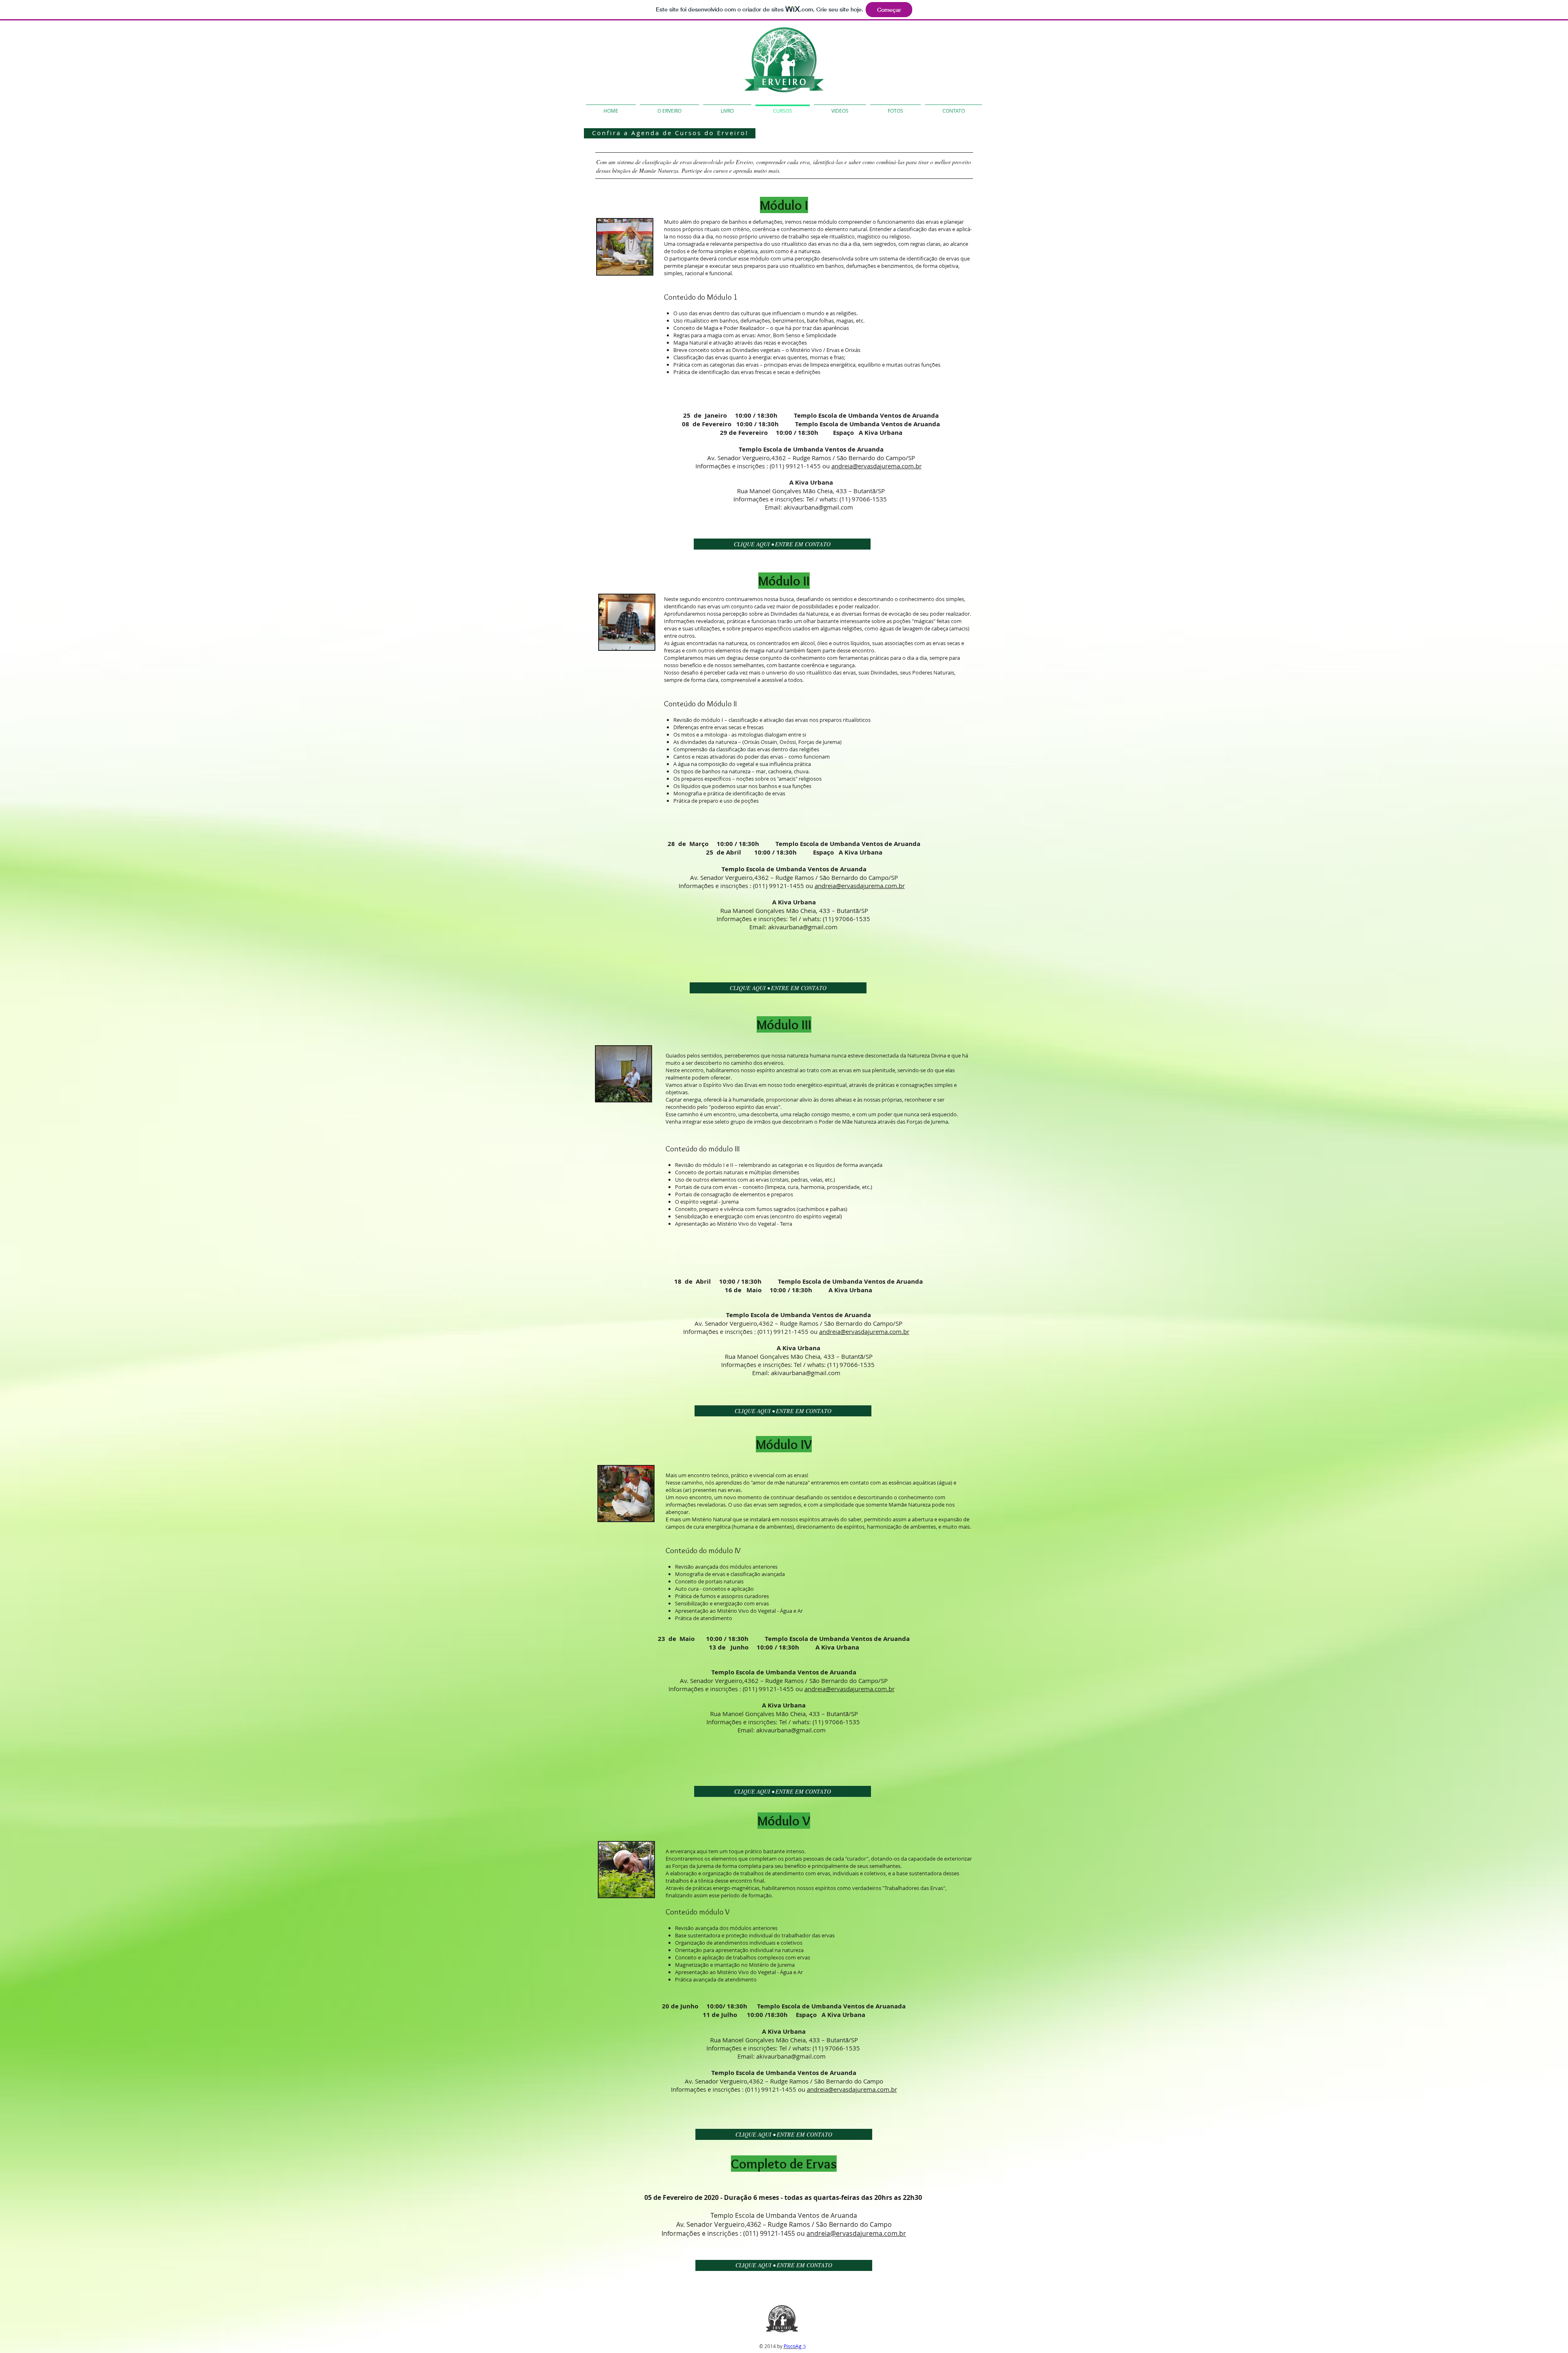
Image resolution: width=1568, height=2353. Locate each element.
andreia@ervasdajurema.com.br (876, 466)
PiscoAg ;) (795, 2346)
